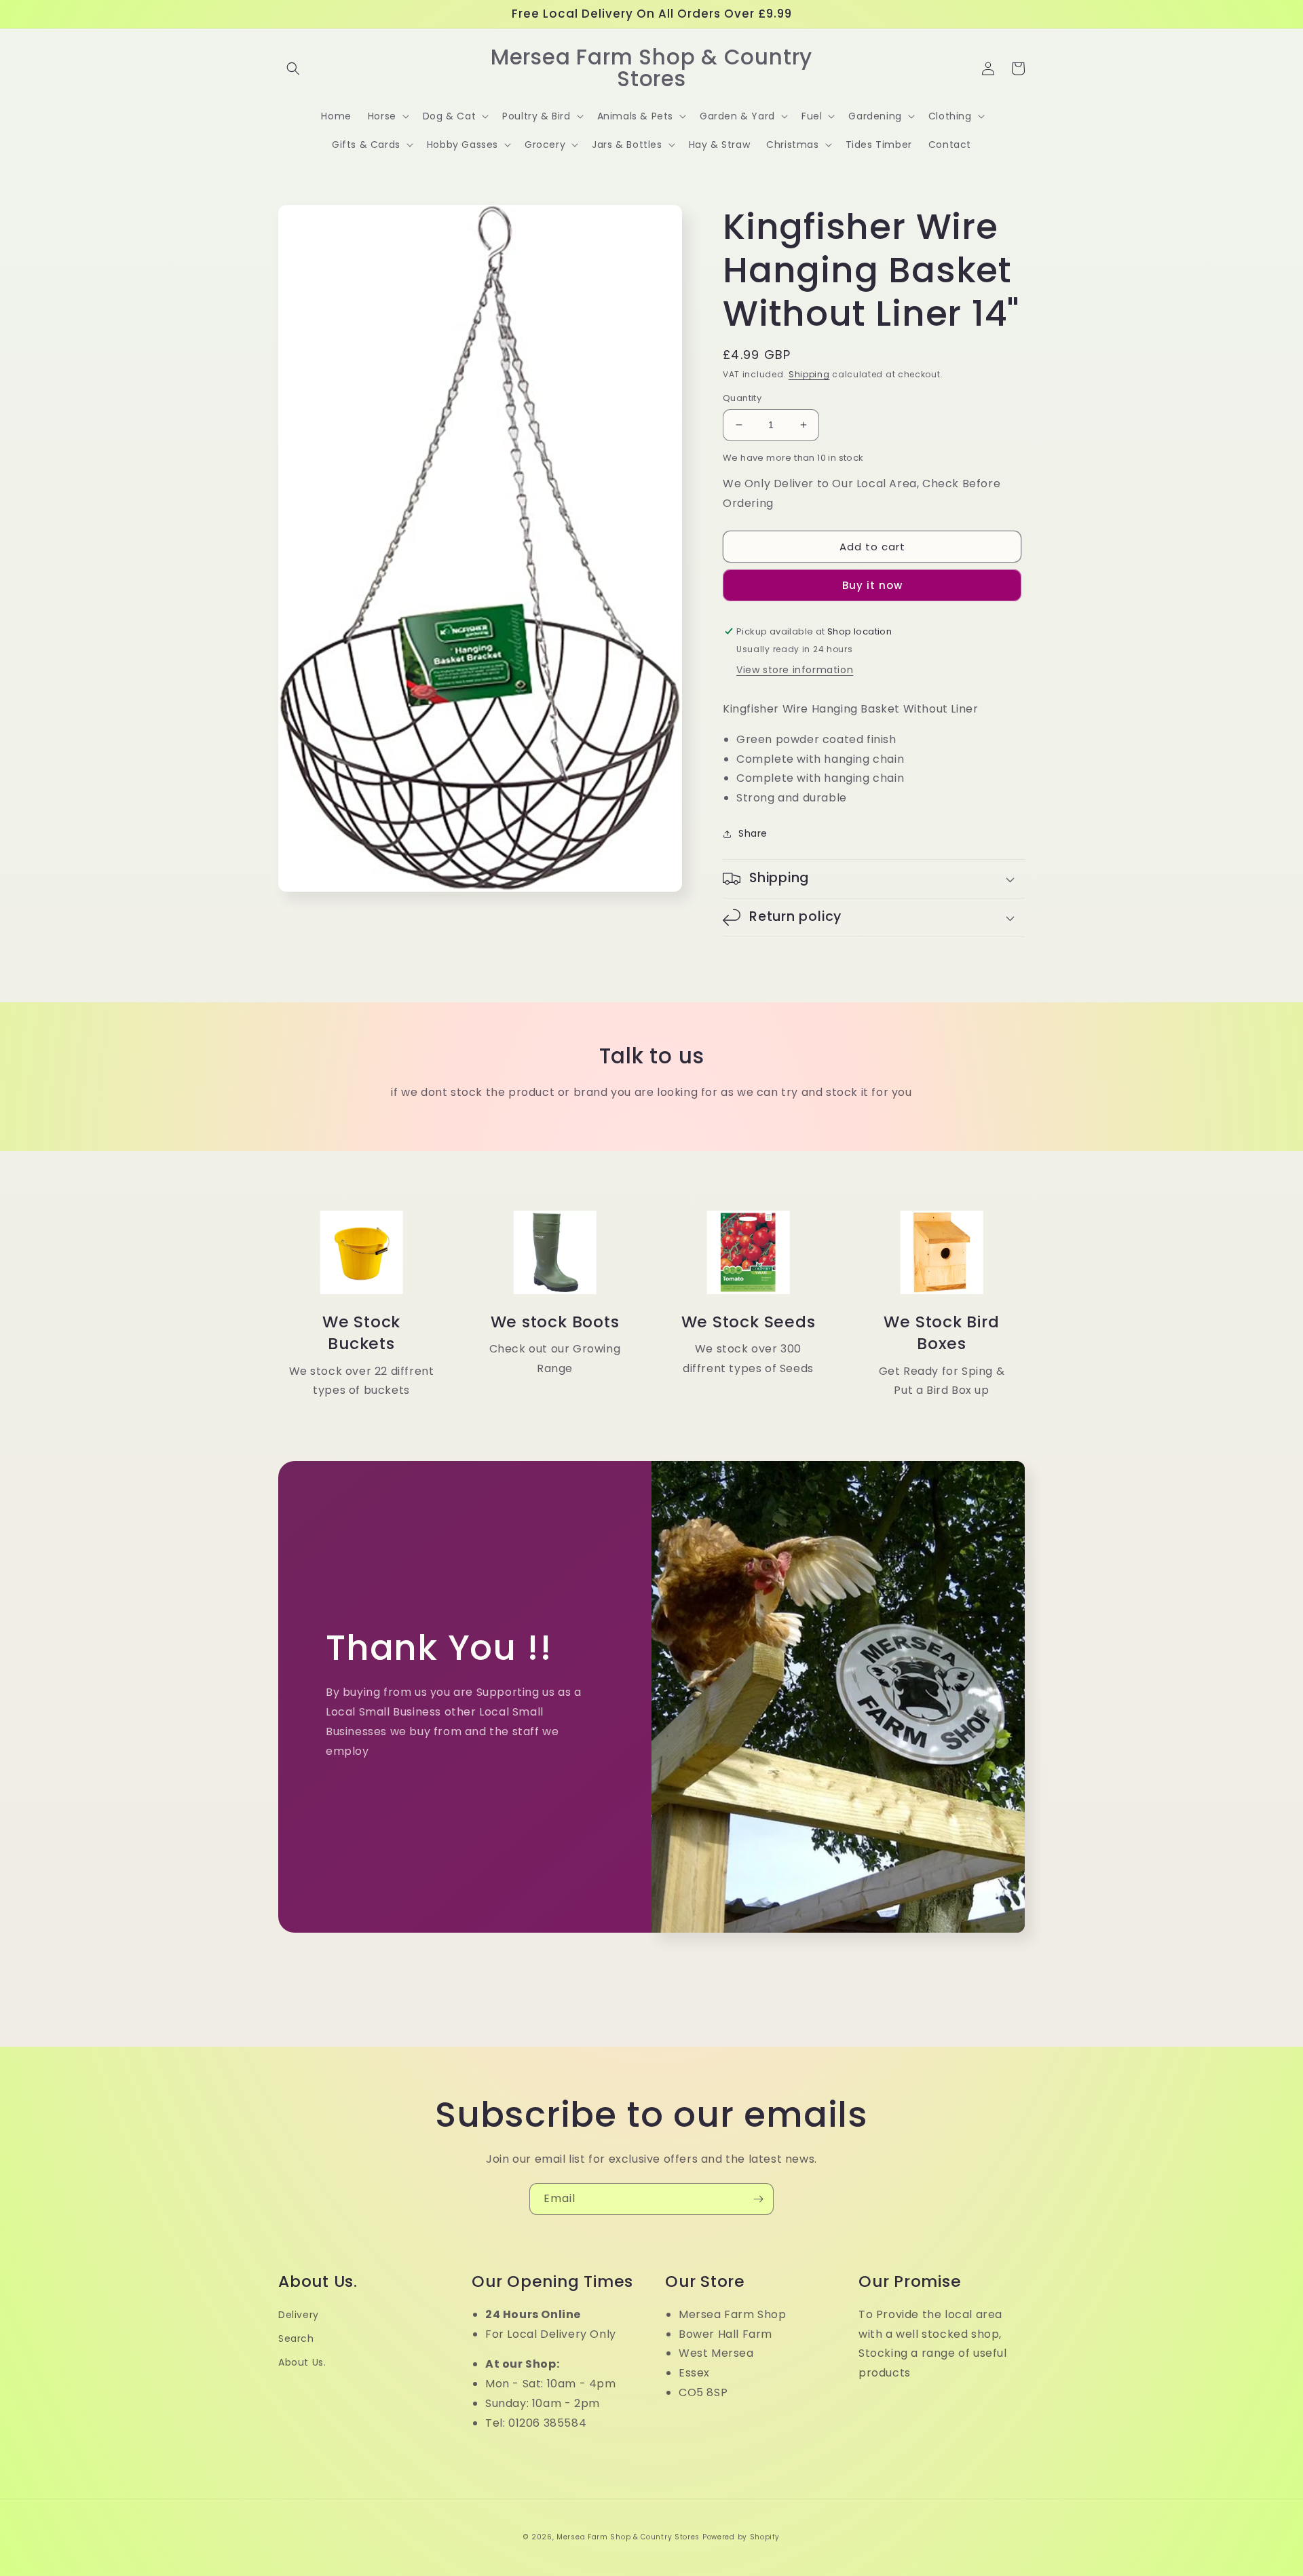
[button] (293, 69)
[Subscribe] (758, 2199)
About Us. (302, 2362)
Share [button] (753, 833)
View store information (795, 670)
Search (296, 2338)
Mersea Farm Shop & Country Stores (628, 2537)
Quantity (742, 398)
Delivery (299, 2315)
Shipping (809, 374)
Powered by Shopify (741, 2537)
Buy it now (872, 585)
